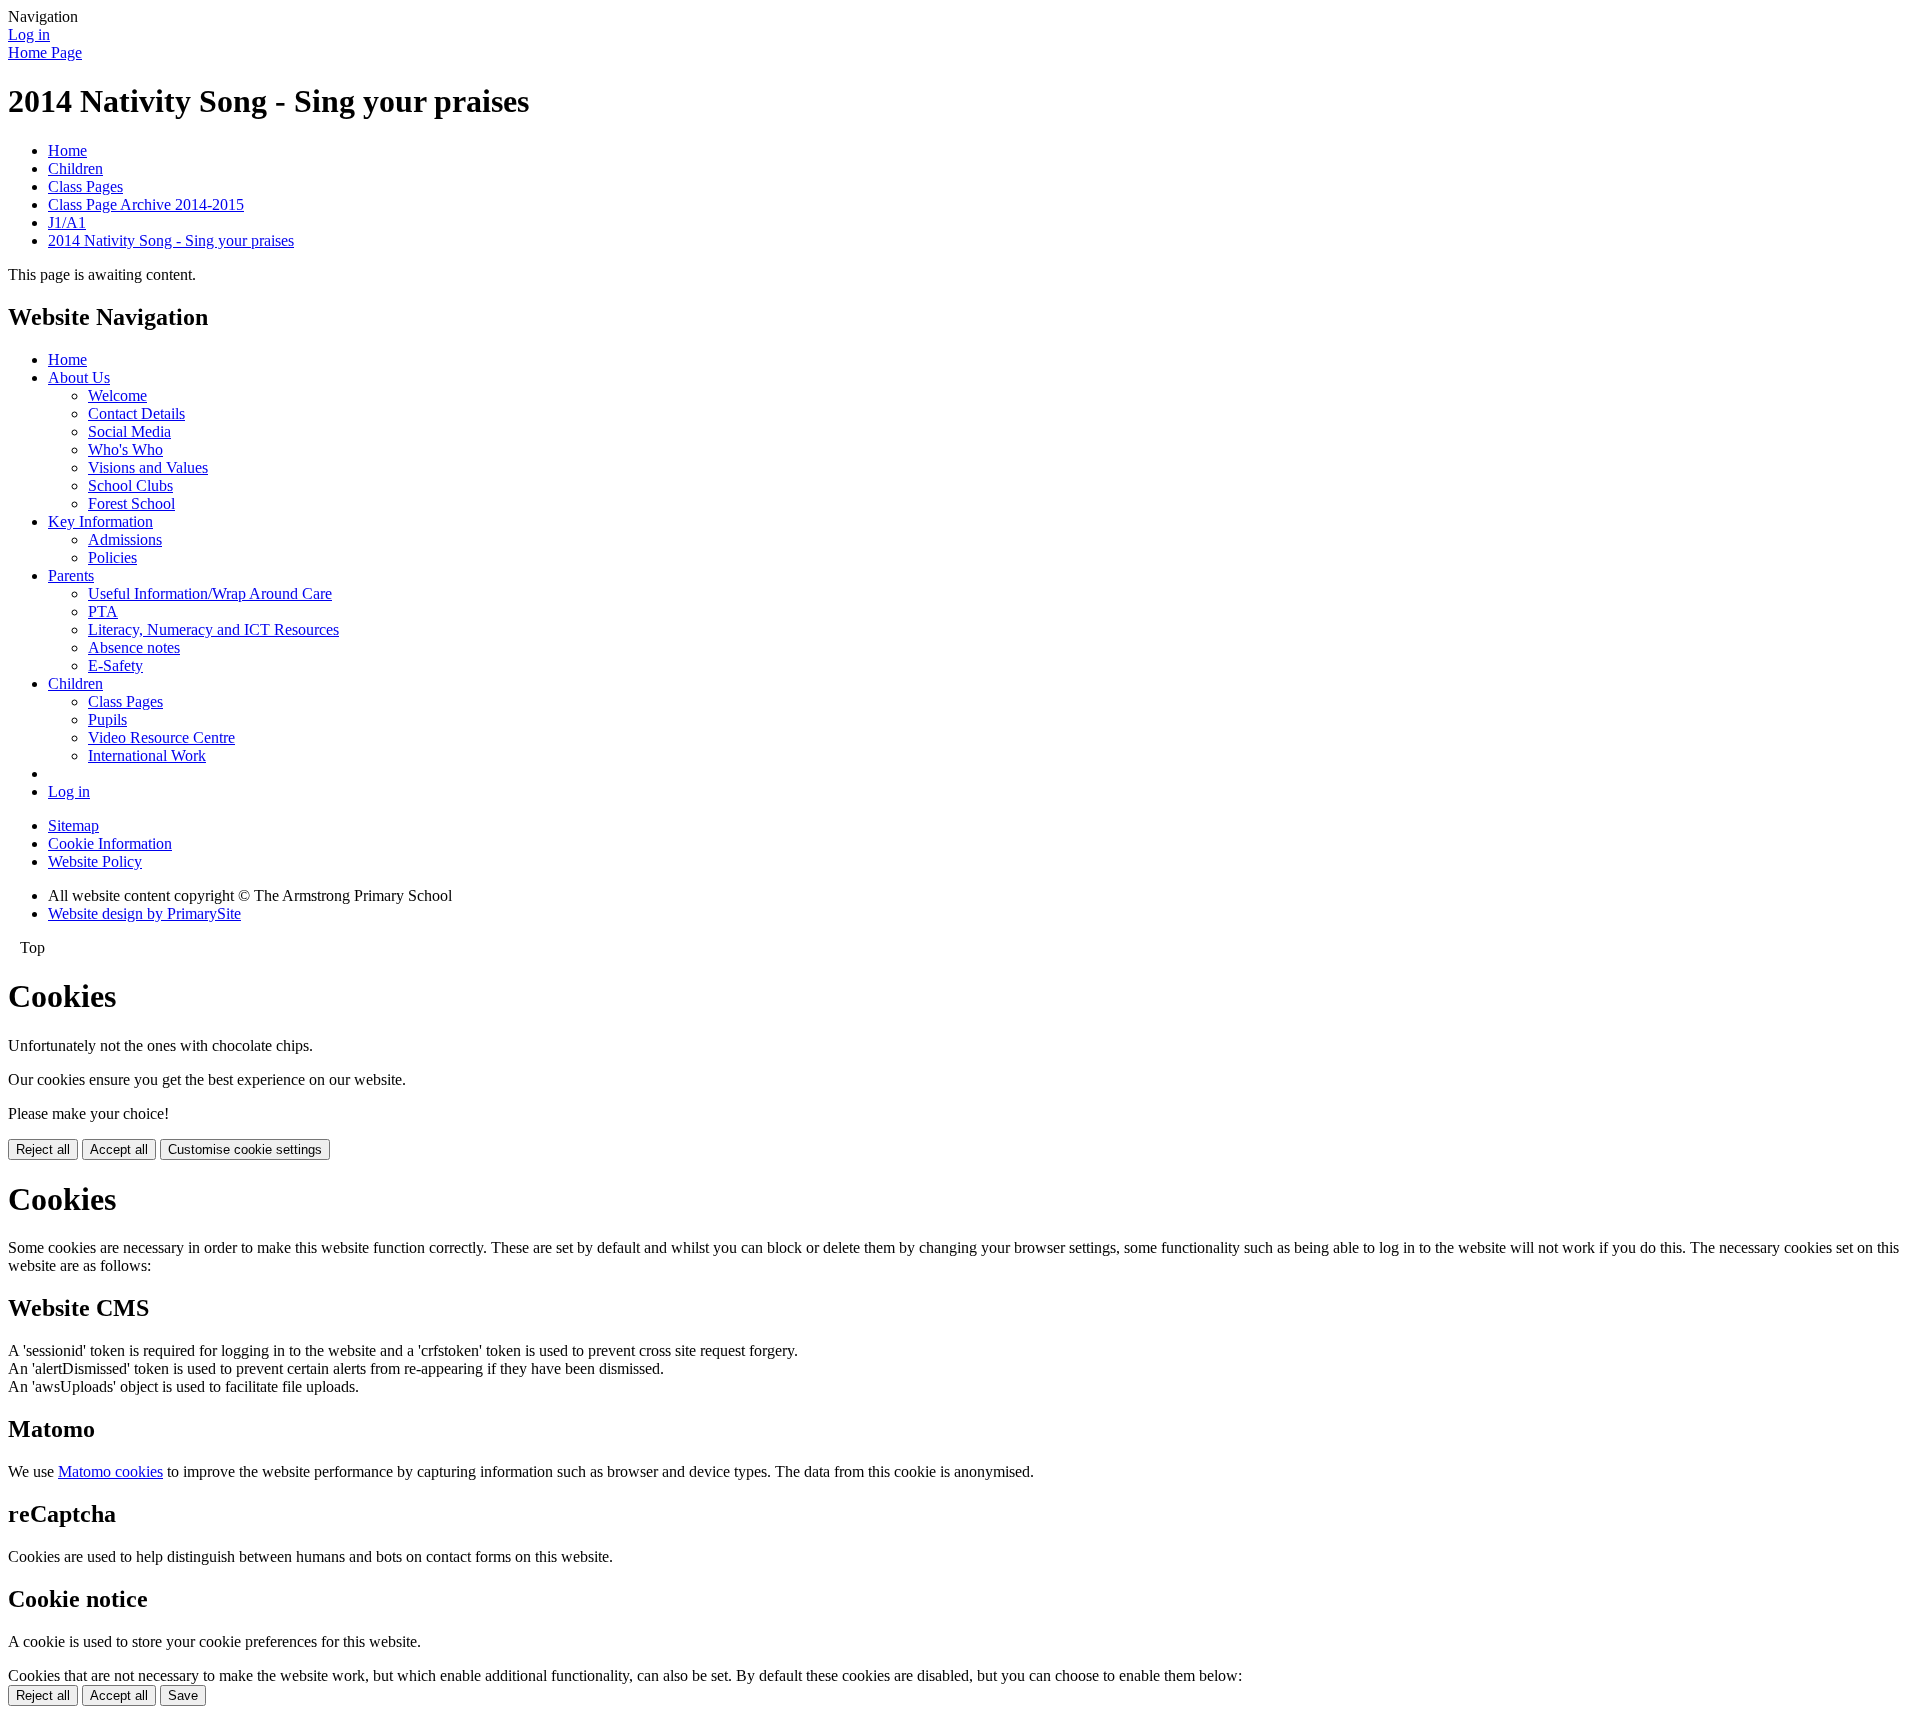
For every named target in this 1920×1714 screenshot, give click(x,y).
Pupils (107, 719)
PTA (103, 611)
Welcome (117, 395)
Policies (112, 557)
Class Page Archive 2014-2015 (146, 204)
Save (183, 1695)
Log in (29, 34)
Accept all (119, 1149)
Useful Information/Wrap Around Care (210, 593)
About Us (79, 377)
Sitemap (73, 825)
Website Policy (95, 861)
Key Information (100, 521)
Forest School (131, 503)
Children (75, 168)
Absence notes (134, 647)
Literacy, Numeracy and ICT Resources (213, 629)
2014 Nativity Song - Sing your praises (171, 240)
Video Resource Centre (161, 737)
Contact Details (136, 413)
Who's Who (125, 449)
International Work (147, 755)
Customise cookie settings (245, 1149)
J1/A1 (67, 222)
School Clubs (130, 485)
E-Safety (115, 665)
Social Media (129, 431)
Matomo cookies (110, 1471)
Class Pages (85, 186)
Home (67, 150)
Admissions (125, 539)
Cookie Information (110, 843)
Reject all (43, 1149)
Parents (71, 575)
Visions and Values (148, 467)
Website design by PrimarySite (144, 913)
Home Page (45, 52)
